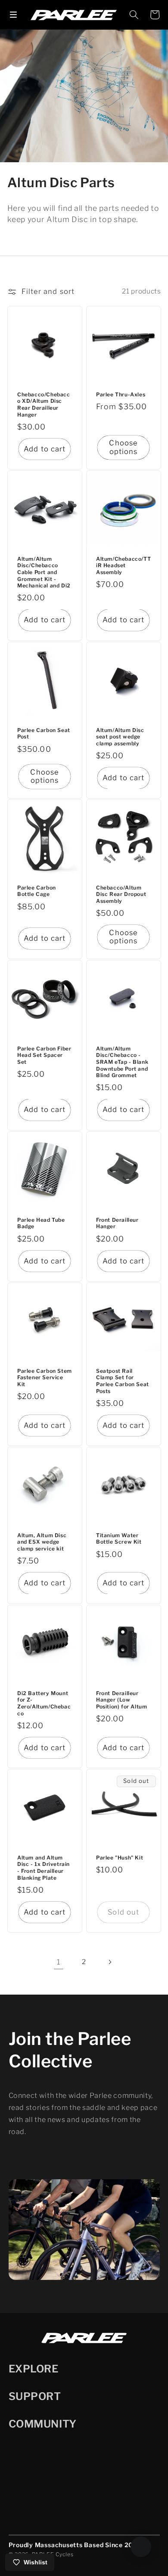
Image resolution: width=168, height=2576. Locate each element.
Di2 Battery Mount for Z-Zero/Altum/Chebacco (44, 1703)
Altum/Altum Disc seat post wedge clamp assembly (120, 737)
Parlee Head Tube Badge (41, 1223)
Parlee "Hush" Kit (120, 1858)
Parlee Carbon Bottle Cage (37, 891)
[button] (13, 15)
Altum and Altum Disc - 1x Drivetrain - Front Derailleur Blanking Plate (44, 1868)
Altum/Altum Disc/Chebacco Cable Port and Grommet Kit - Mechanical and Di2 (44, 572)
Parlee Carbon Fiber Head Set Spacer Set (44, 1055)
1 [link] (59, 1962)
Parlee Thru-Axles (121, 394)
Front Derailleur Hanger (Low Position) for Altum (121, 1700)
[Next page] (109, 1962)
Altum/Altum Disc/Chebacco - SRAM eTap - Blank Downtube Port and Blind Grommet (122, 1062)
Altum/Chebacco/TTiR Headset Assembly (123, 565)
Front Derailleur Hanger (117, 1223)
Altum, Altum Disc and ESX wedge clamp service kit (42, 1542)
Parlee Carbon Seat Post (44, 734)
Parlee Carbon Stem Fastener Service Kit (45, 1378)
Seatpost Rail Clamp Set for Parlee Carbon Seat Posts (123, 1381)
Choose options (123, 447)
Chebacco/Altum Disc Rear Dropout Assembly (121, 894)
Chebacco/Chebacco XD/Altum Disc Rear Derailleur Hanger (44, 404)
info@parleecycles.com (50, 2492)
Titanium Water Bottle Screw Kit (119, 1539)
